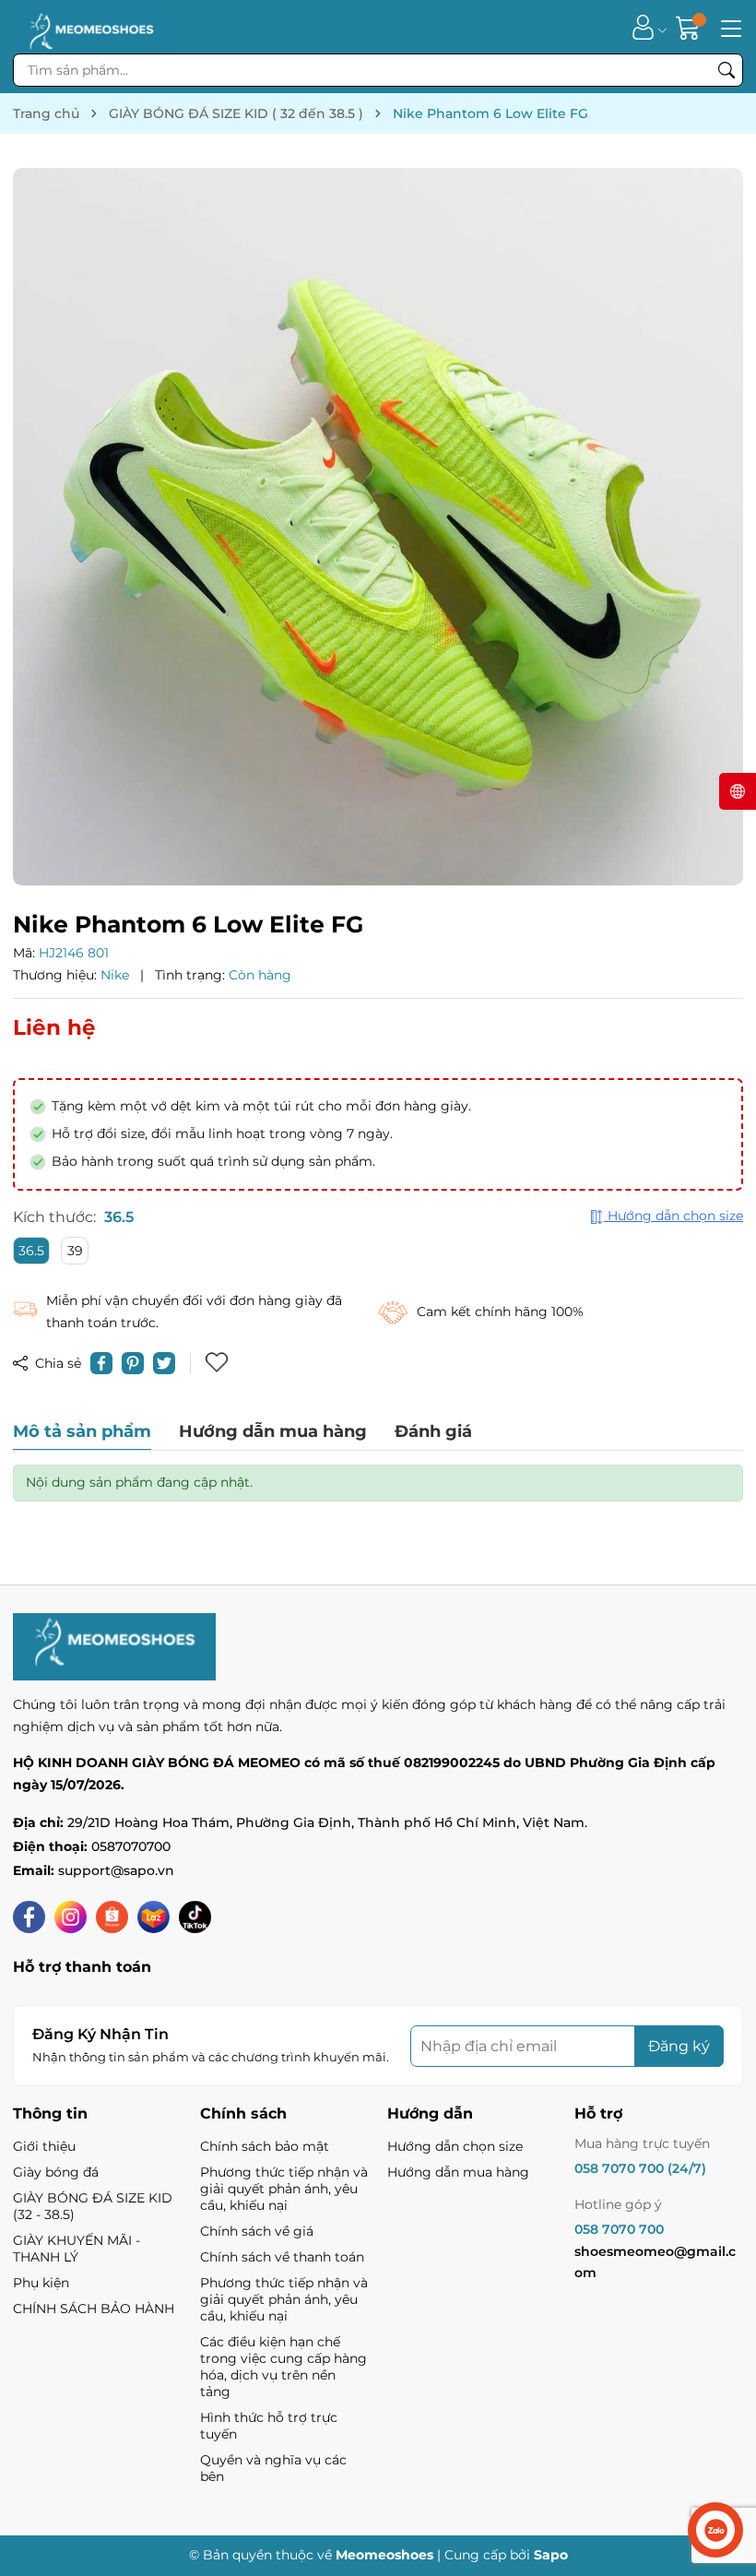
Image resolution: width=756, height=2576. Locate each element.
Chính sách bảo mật (265, 2146)
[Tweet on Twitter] (164, 1363)
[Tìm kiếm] (726, 70)
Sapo (551, 2555)
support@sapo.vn (116, 1870)
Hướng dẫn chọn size (455, 2146)
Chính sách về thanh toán (282, 2257)
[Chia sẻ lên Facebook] (101, 1363)
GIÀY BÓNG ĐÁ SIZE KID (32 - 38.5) (93, 2206)
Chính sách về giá (257, 2231)
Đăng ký (679, 2046)
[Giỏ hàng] (690, 27)
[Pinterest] (133, 1363)
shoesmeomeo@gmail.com (655, 2262)
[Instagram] (71, 1917)
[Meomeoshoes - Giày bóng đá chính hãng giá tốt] (91, 27)
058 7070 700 (619, 2229)
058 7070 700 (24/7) (640, 2168)
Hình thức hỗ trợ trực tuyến (269, 2426)
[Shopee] (112, 1917)
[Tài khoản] (643, 27)
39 (75, 1251)
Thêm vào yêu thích (219, 1363)
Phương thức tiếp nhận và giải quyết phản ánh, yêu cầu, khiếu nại (284, 2189)
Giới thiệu (44, 2146)
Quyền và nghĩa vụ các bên (273, 2468)
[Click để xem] (378, 527)
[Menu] (728, 27)
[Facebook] (29, 1917)
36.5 (31, 1251)
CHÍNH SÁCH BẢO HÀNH (94, 2309)
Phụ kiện (41, 2283)
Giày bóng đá (56, 2172)
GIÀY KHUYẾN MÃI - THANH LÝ (77, 2249)
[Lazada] (154, 1917)
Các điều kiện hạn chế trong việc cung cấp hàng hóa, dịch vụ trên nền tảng (283, 2367)
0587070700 (131, 1846)
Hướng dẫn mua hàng (458, 2172)
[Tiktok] (195, 1917)
